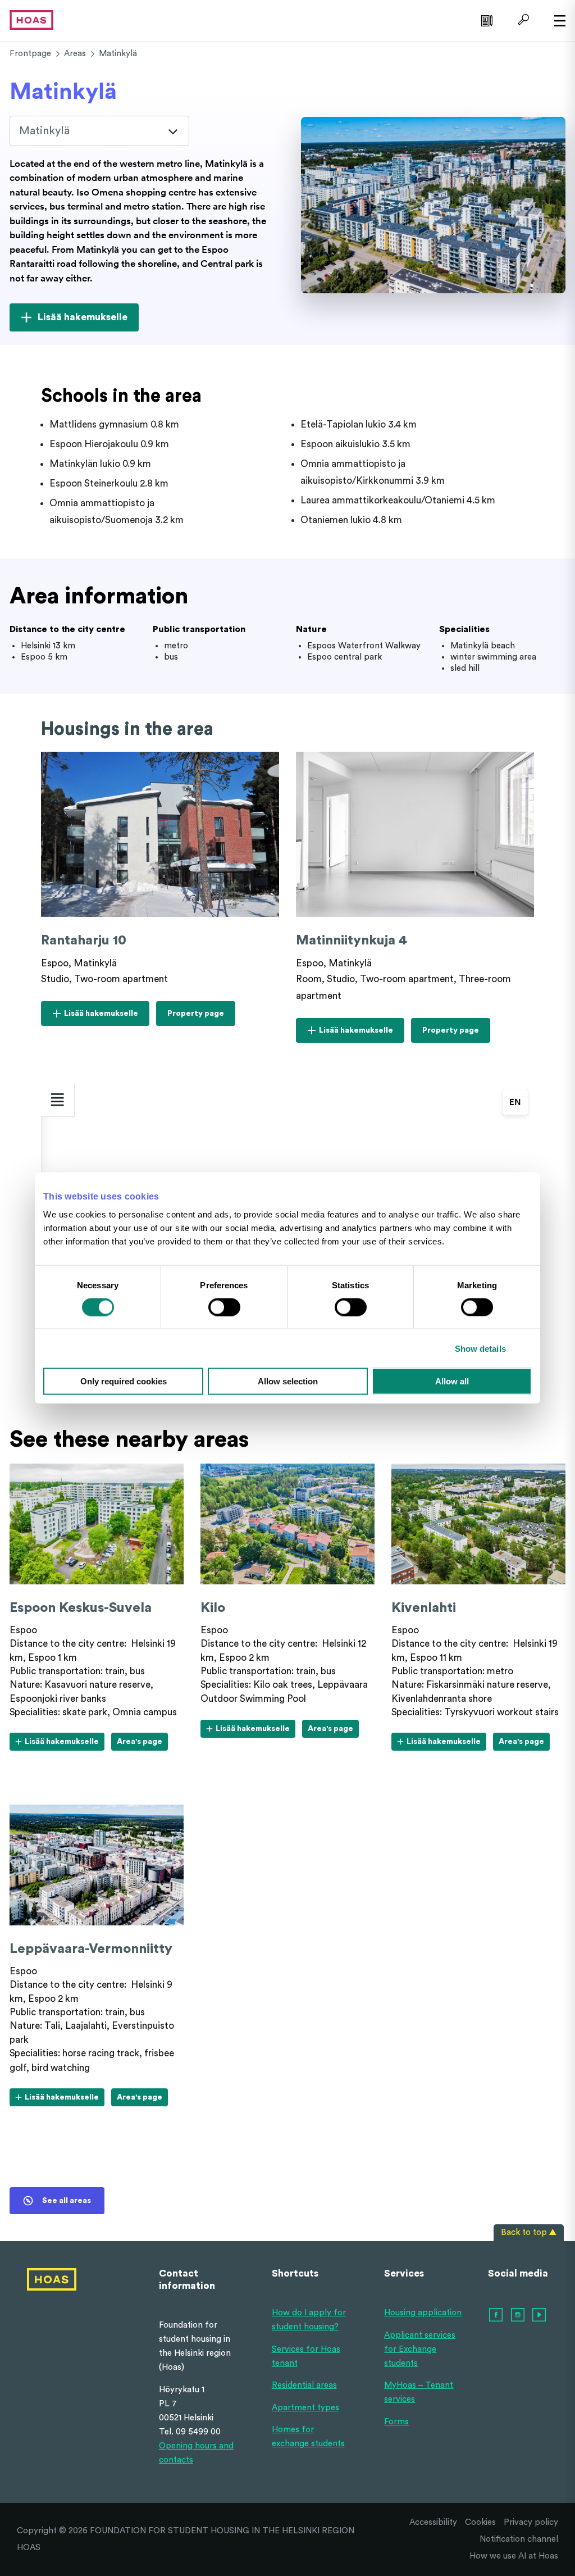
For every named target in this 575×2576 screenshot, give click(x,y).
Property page (195, 1017)
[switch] (224, 1307)
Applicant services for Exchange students (420, 2349)
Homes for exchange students (308, 2437)
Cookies (480, 2522)
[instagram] (518, 2315)
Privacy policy (531, 2522)
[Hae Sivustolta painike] (522, 20)
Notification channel (519, 2539)
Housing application (423, 2313)
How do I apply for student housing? (309, 2320)
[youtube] (540, 2315)
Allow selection (288, 1381)
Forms (396, 2422)
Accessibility (433, 2522)
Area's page (142, 1744)
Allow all (452, 1381)
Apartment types (305, 2408)
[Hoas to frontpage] (31, 19)
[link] (485, 20)
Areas (75, 54)
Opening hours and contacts (196, 2453)
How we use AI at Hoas (514, 2556)
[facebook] (496, 2315)
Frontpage (30, 54)
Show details (480, 1348)
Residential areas (304, 2385)
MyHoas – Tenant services (419, 2392)
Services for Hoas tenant (306, 2356)
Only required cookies (124, 1381)
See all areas (67, 2201)
